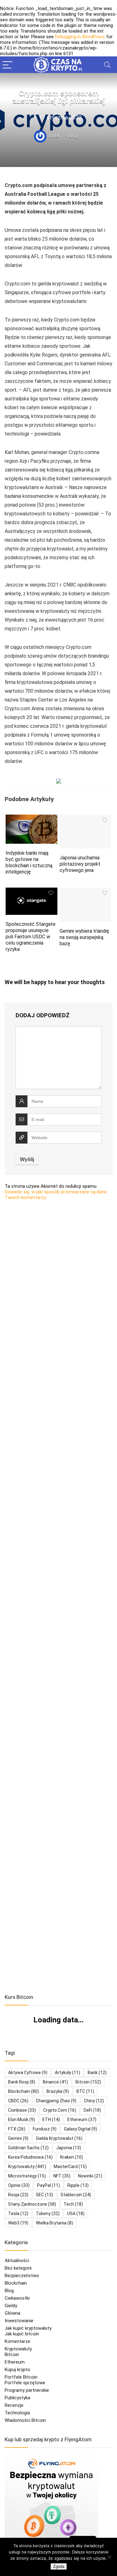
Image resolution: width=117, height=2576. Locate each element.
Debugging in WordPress (80, 37)
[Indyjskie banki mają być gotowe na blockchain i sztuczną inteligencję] (32, 819)
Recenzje (14, 2405)
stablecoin (76, 2195)
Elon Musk (22, 2120)
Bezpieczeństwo (22, 2276)
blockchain (24, 2091)
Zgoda (59, 2566)
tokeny (48, 2214)
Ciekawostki (17, 2298)
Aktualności (17, 2261)
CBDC (18, 2101)
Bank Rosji (22, 2082)
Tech (73, 2204)
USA (76, 2214)
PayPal (49, 2185)
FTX (17, 2129)
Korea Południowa (30, 2157)
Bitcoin (12, 2354)
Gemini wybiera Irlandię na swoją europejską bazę (84, 937)
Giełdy (11, 2306)
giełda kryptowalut (59, 2138)
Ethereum (82, 2120)
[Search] (107, 65)
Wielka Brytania (54, 2223)
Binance (55, 2082)
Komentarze (17, 2341)
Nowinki (90, 2176)
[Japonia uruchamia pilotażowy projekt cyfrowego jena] (85, 819)
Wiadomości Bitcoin (25, 2420)
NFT (62, 2176)
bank (97, 2073)
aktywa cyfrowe (28, 2073)
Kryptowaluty (18, 2349)
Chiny (94, 2101)
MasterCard (70, 2167)
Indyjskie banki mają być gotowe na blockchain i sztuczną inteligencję (29, 862)
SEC (44, 2195)
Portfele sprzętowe (25, 2383)
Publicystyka (17, 2398)
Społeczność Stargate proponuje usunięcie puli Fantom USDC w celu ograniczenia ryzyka (31, 937)
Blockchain (16, 2283)
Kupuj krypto (17, 2370)
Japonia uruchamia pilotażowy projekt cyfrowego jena (80, 864)
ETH (51, 2120)
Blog (73, 136)
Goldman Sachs (28, 2148)
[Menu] (7, 65)
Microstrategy (27, 2176)
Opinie (19, 2185)
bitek (54, 136)
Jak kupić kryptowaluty (28, 2328)
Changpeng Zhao (56, 2101)
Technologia (17, 2413)
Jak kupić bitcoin (22, 2334)
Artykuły (68, 2073)
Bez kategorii (18, 2268)
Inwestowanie (19, 2321)
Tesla (18, 2214)
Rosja (18, 2195)
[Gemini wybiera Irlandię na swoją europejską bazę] (85, 892)
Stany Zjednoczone (32, 2204)
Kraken (72, 2157)
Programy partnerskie (27, 2390)
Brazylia (58, 2091)
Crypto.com (60, 2110)
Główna (12, 2313)
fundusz (45, 2129)
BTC (85, 2091)
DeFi (92, 2110)
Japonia (69, 2148)
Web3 (18, 2223)
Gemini (18, 2138)
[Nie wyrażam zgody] (109, 2557)
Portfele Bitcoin (21, 2377)
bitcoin (88, 2082)
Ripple (78, 2185)
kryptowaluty (27, 2167)
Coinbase (22, 2110)
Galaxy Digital (80, 2129)
